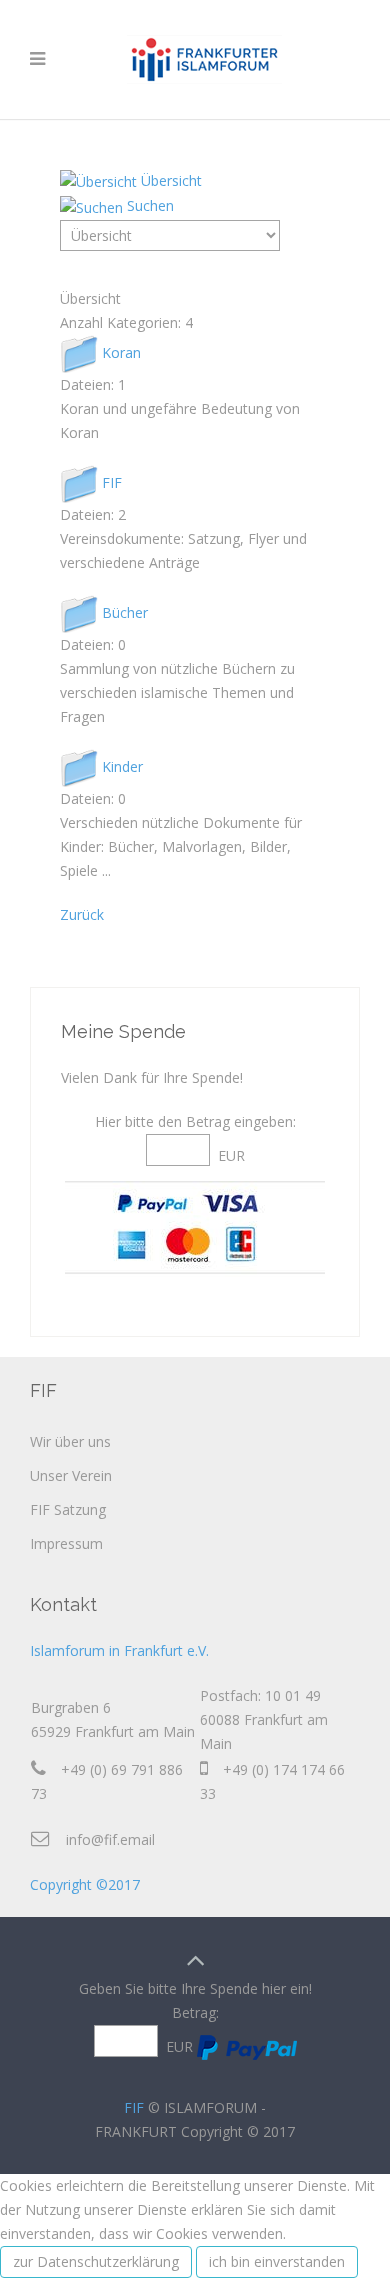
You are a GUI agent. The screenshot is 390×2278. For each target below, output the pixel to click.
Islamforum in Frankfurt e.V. (119, 1650)
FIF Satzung (68, 1509)
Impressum (66, 1543)
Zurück (82, 914)
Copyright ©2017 (85, 1884)
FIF (112, 481)
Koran (121, 351)
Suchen (150, 205)
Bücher (125, 611)
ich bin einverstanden (277, 2261)
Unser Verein (71, 1475)
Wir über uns (70, 1441)
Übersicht (171, 180)
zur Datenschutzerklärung (96, 2261)
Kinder (122, 765)
